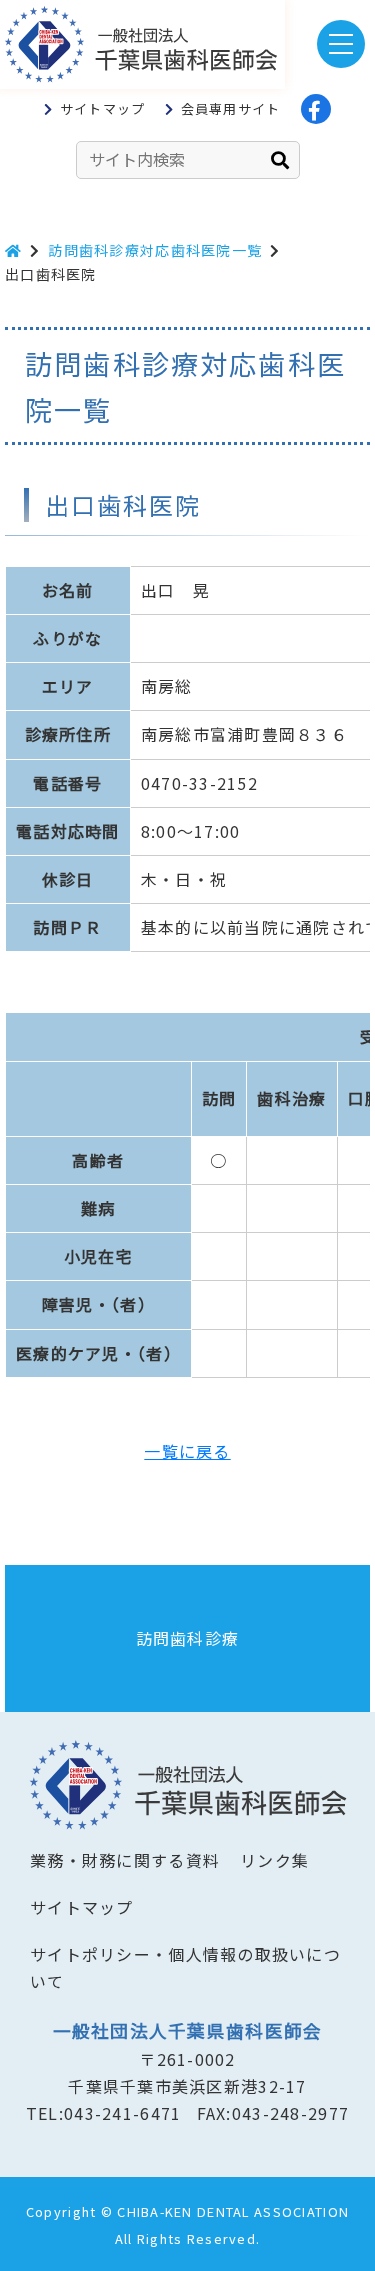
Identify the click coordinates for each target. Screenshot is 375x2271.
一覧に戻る (187, 1451)
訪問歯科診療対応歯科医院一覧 (155, 250)
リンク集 (274, 1860)
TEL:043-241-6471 (103, 2113)
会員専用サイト (231, 108)
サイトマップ (103, 108)
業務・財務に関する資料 (125, 1860)
